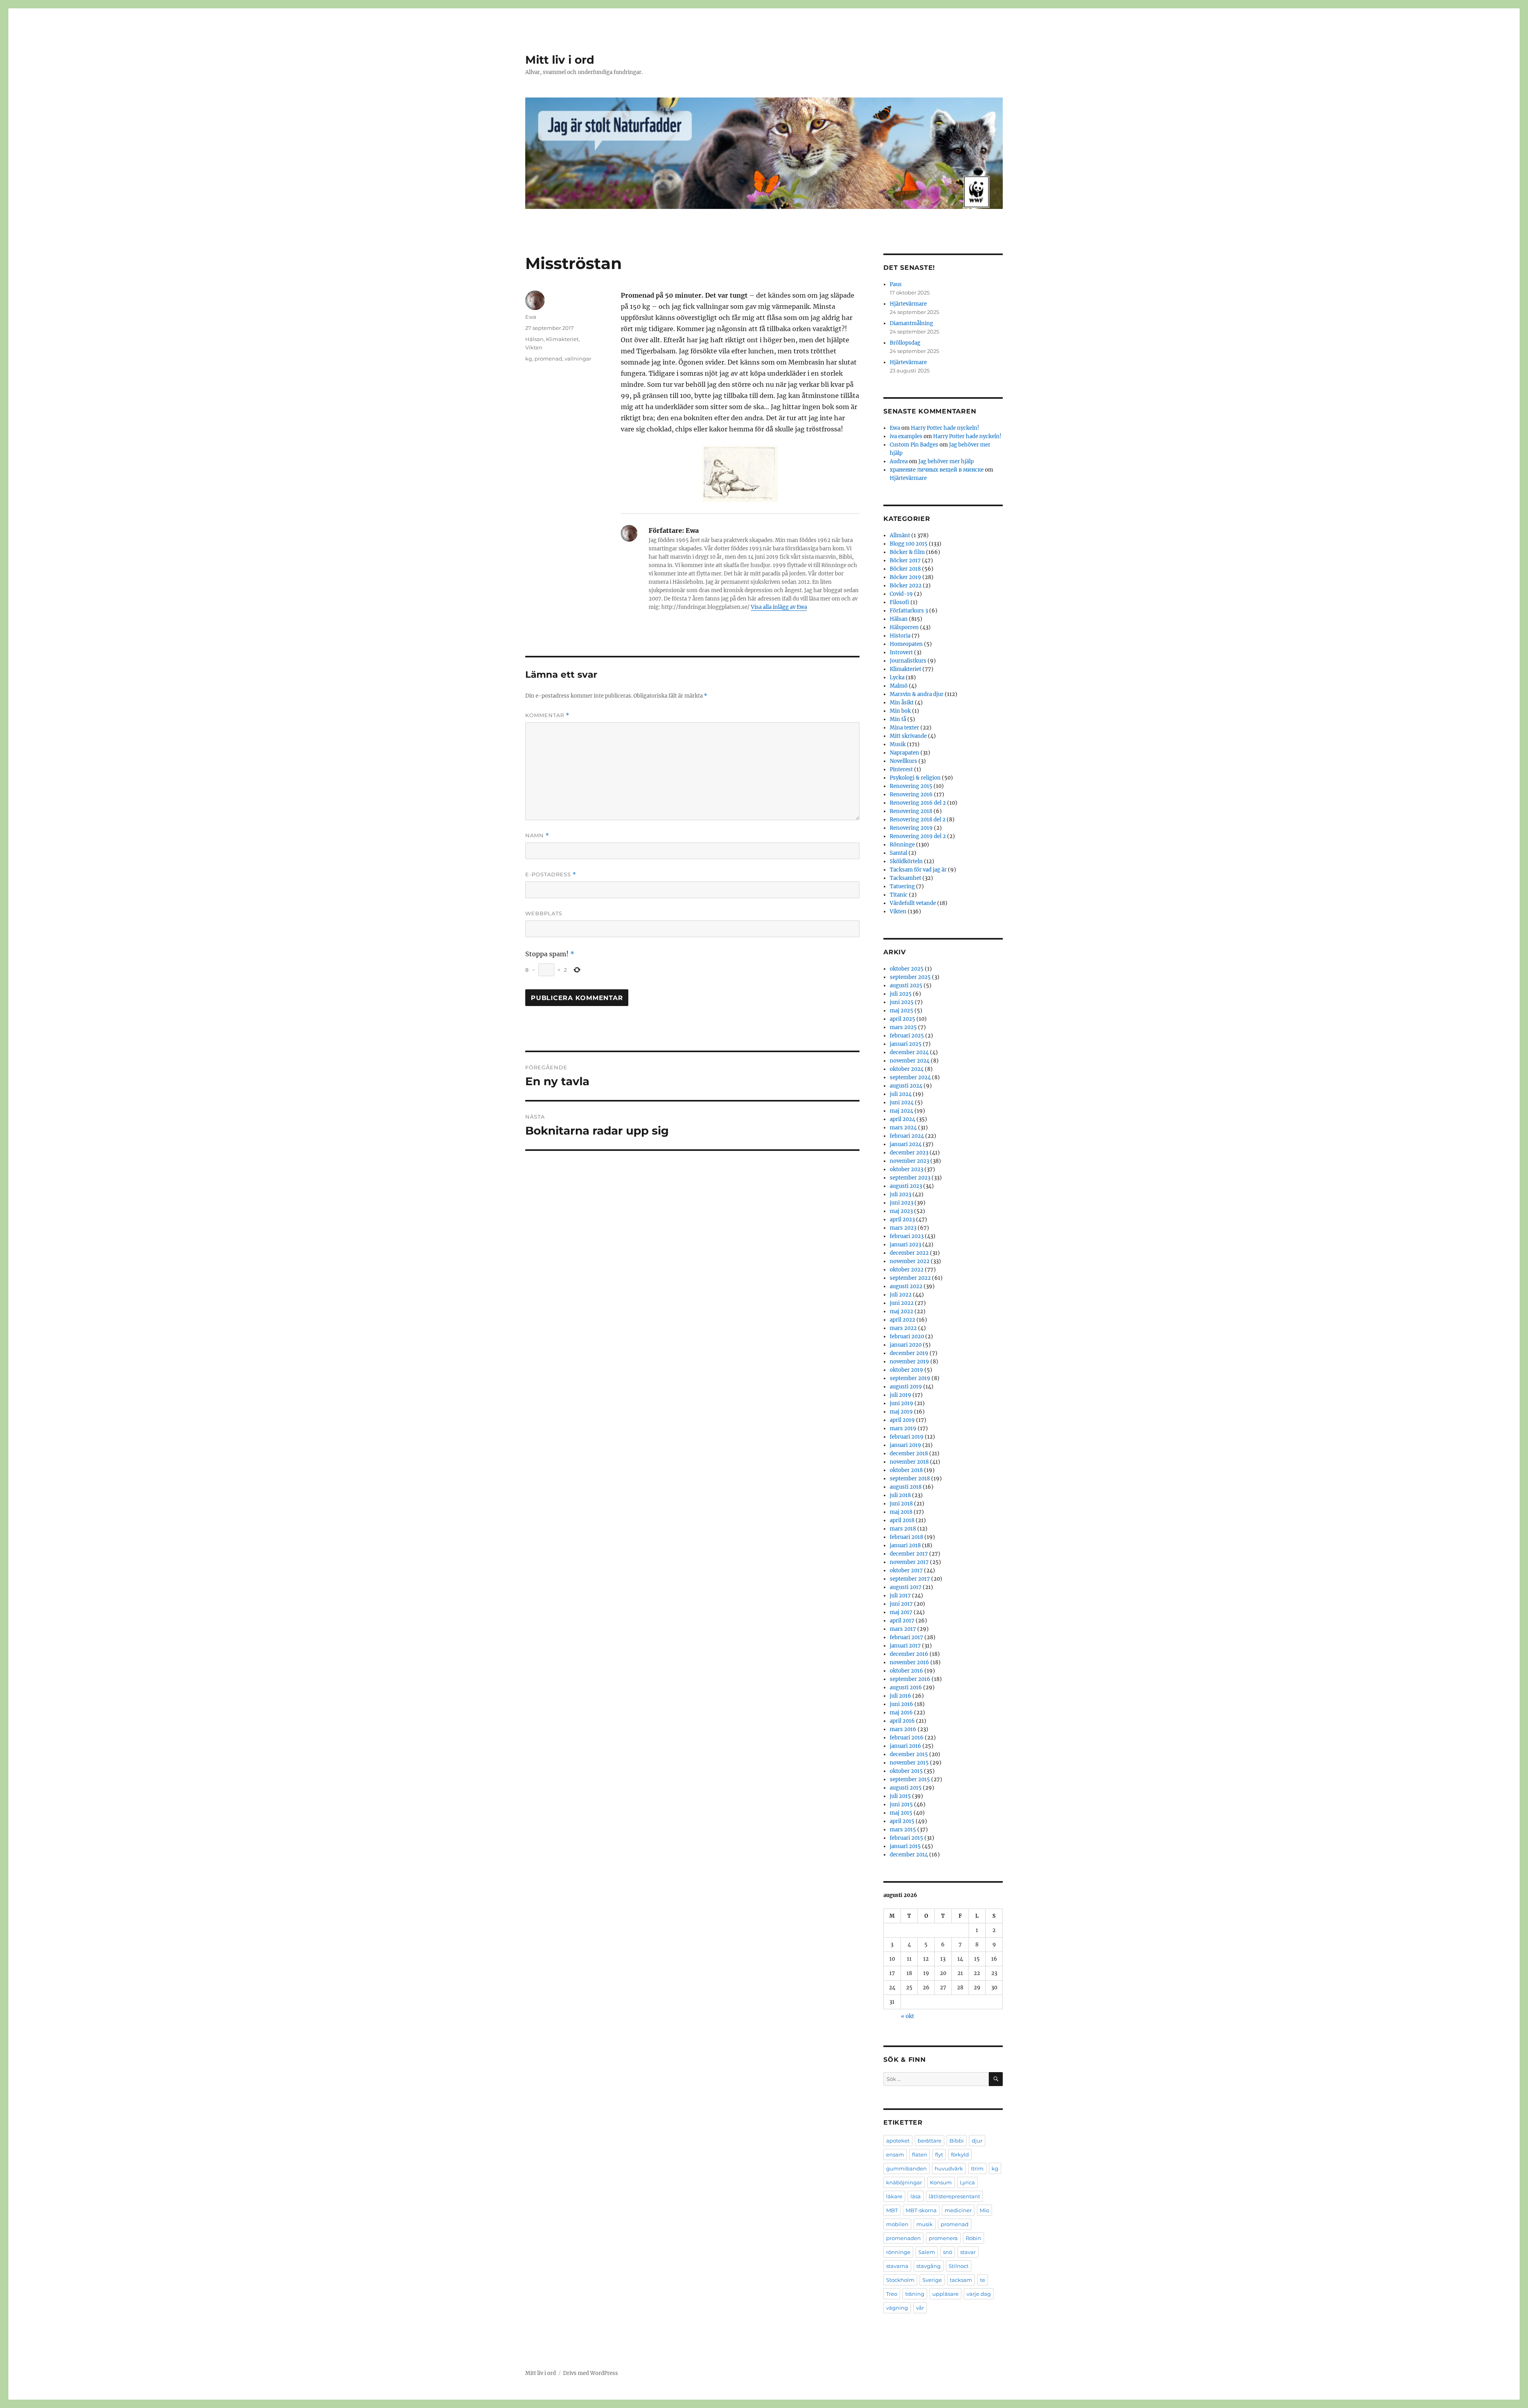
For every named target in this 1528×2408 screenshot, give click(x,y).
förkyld (960, 2155)
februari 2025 (907, 1036)
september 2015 (910, 1779)
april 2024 (902, 1119)
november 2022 (910, 1261)
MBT (892, 2210)
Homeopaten (906, 644)
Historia (900, 636)
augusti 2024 (906, 1086)
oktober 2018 (906, 1470)
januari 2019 (905, 1445)
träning (915, 2294)
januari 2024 (906, 1144)
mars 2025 (903, 1027)
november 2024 (910, 1061)
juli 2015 (900, 1796)
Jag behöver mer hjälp (946, 461)
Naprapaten (904, 753)
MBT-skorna (921, 2210)
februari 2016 (907, 1738)
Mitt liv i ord (560, 60)
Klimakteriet (562, 339)
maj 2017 (901, 1612)
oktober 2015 (906, 1771)
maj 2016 (901, 1713)
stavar (968, 2252)
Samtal (898, 853)
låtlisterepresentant (954, 2196)
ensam (895, 2155)
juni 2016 (901, 1704)
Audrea (899, 461)
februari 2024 (907, 1136)
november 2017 (909, 1562)
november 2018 (909, 1462)
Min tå (898, 719)
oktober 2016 (906, 1671)
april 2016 (902, 1721)
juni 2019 (901, 1403)
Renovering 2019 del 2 (918, 836)
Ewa (531, 317)
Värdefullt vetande (913, 903)
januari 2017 (905, 1646)
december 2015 (909, 1754)
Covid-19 (901, 594)
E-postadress (551, 874)
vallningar (578, 359)
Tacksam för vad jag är (918, 870)
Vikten (534, 347)
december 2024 (909, 1052)
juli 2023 (900, 1194)
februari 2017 (906, 1637)
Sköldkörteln (906, 861)
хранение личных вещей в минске (937, 470)
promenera (943, 2238)
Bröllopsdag (905, 343)
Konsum (941, 2182)
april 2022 (902, 1320)
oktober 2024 (907, 1069)
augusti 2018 (906, 1487)
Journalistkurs (908, 661)
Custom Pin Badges (914, 445)
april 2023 (902, 1220)
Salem (927, 2252)
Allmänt (900, 535)
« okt (907, 2016)
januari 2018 (905, 1545)
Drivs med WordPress (591, 2373)
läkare (894, 2196)
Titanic (899, 895)
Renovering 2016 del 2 (918, 803)
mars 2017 (903, 1629)
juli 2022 (901, 1295)
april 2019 (902, 1420)
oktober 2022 (907, 1270)
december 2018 (909, 1454)
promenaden (903, 2238)
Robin (974, 2238)
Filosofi (899, 602)
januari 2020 (906, 1345)
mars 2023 (903, 1228)
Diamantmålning (911, 323)
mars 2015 (903, 1830)
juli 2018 (900, 1495)
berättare (930, 2141)
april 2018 (902, 1520)
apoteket (898, 2141)
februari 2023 (907, 1236)
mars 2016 (903, 1729)
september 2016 (910, 1679)
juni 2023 (901, 1203)
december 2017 (909, 1554)
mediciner (958, 2210)
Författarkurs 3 (909, 611)
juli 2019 (900, 1395)
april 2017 (902, 1621)
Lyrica (967, 2182)
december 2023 (909, 1153)
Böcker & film (907, 552)
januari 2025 (906, 1044)
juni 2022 (902, 1303)
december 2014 (909, 1855)
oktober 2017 (906, 1571)
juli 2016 (900, 1696)
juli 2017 (900, 1596)
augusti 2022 (906, 1286)
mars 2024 (903, 1128)
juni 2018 (901, 1504)
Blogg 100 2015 (909, 544)
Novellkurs (903, 761)
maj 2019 (901, 1412)
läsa (916, 2196)
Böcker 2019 (905, 577)
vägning (897, 2308)
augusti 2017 (906, 1587)
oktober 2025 (907, 969)
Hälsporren (904, 627)
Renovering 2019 (911, 828)
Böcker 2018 (905, 569)
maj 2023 (901, 1211)
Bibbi (957, 2141)
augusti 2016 (906, 1688)
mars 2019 (903, 1428)
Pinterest (901, 769)
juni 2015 (901, 1805)
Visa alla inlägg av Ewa (779, 607)
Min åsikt (902, 703)
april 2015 (902, 1821)
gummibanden (906, 2168)
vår (920, 2308)
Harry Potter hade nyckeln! (945, 428)
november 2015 (909, 1763)
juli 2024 (901, 1094)
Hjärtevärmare (908, 304)
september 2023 (910, 1178)
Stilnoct (959, 2266)
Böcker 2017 (905, 561)
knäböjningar (904, 2182)
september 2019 (910, 1378)
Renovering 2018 (911, 811)
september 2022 (910, 1278)
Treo (892, 2294)
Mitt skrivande (908, 736)
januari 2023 (905, 1245)
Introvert (901, 652)
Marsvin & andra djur (917, 694)
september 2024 (910, 1077)
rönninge (898, 2252)
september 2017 (910, 1579)
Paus (896, 284)
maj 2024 (901, 1111)
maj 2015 (901, 1813)
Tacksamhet (905, 878)
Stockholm (900, 2280)
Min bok (900, 711)
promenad (548, 359)
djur (977, 2141)
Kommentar (547, 715)
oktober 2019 (906, 1370)
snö (948, 2252)
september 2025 (910, 977)
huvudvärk (949, 2168)
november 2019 (909, 1362)
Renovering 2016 (911, 795)
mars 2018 (903, 1529)
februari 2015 (906, 1838)
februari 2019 (907, 1437)
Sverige (932, 2280)
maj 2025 (901, 1011)
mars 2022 (903, 1328)
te (983, 2280)
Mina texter (904, 728)
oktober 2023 (906, 1169)
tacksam (961, 2280)
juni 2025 (902, 1002)
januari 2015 (905, 1846)
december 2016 (909, 1654)
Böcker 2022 (906, 586)
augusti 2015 (906, 1788)
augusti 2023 (906, 1186)
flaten (920, 2155)
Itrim (977, 2168)
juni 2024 (902, 1103)
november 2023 (909, 1161)
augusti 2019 (906, 1387)
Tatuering (902, 886)
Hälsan (534, 339)
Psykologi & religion (915, 778)
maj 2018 (901, 1512)
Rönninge (902, 845)
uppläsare (945, 2294)
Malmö (899, 686)
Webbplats (544, 913)
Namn (537, 835)
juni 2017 (901, 1604)
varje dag (979, 2294)
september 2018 (910, 1479)
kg (529, 359)
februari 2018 (906, 1537)
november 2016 (909, 1662)
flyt (939, 2155)
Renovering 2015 (911, 786)
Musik (898, 744)
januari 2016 (905, 1746)
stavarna (897, 2266)
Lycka (897, 678)
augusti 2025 (906, 986)
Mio (984, 2210)
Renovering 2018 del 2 (918, 820)
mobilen (897, 2224)
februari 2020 (907, 1337)
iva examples (906, 436)
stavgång (929, 2266)
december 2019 (909, 1353)
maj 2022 (901, 1311)
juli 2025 (901, 994)
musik (925, 2224)
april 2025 (902, 1019)
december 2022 (909, 1253)
